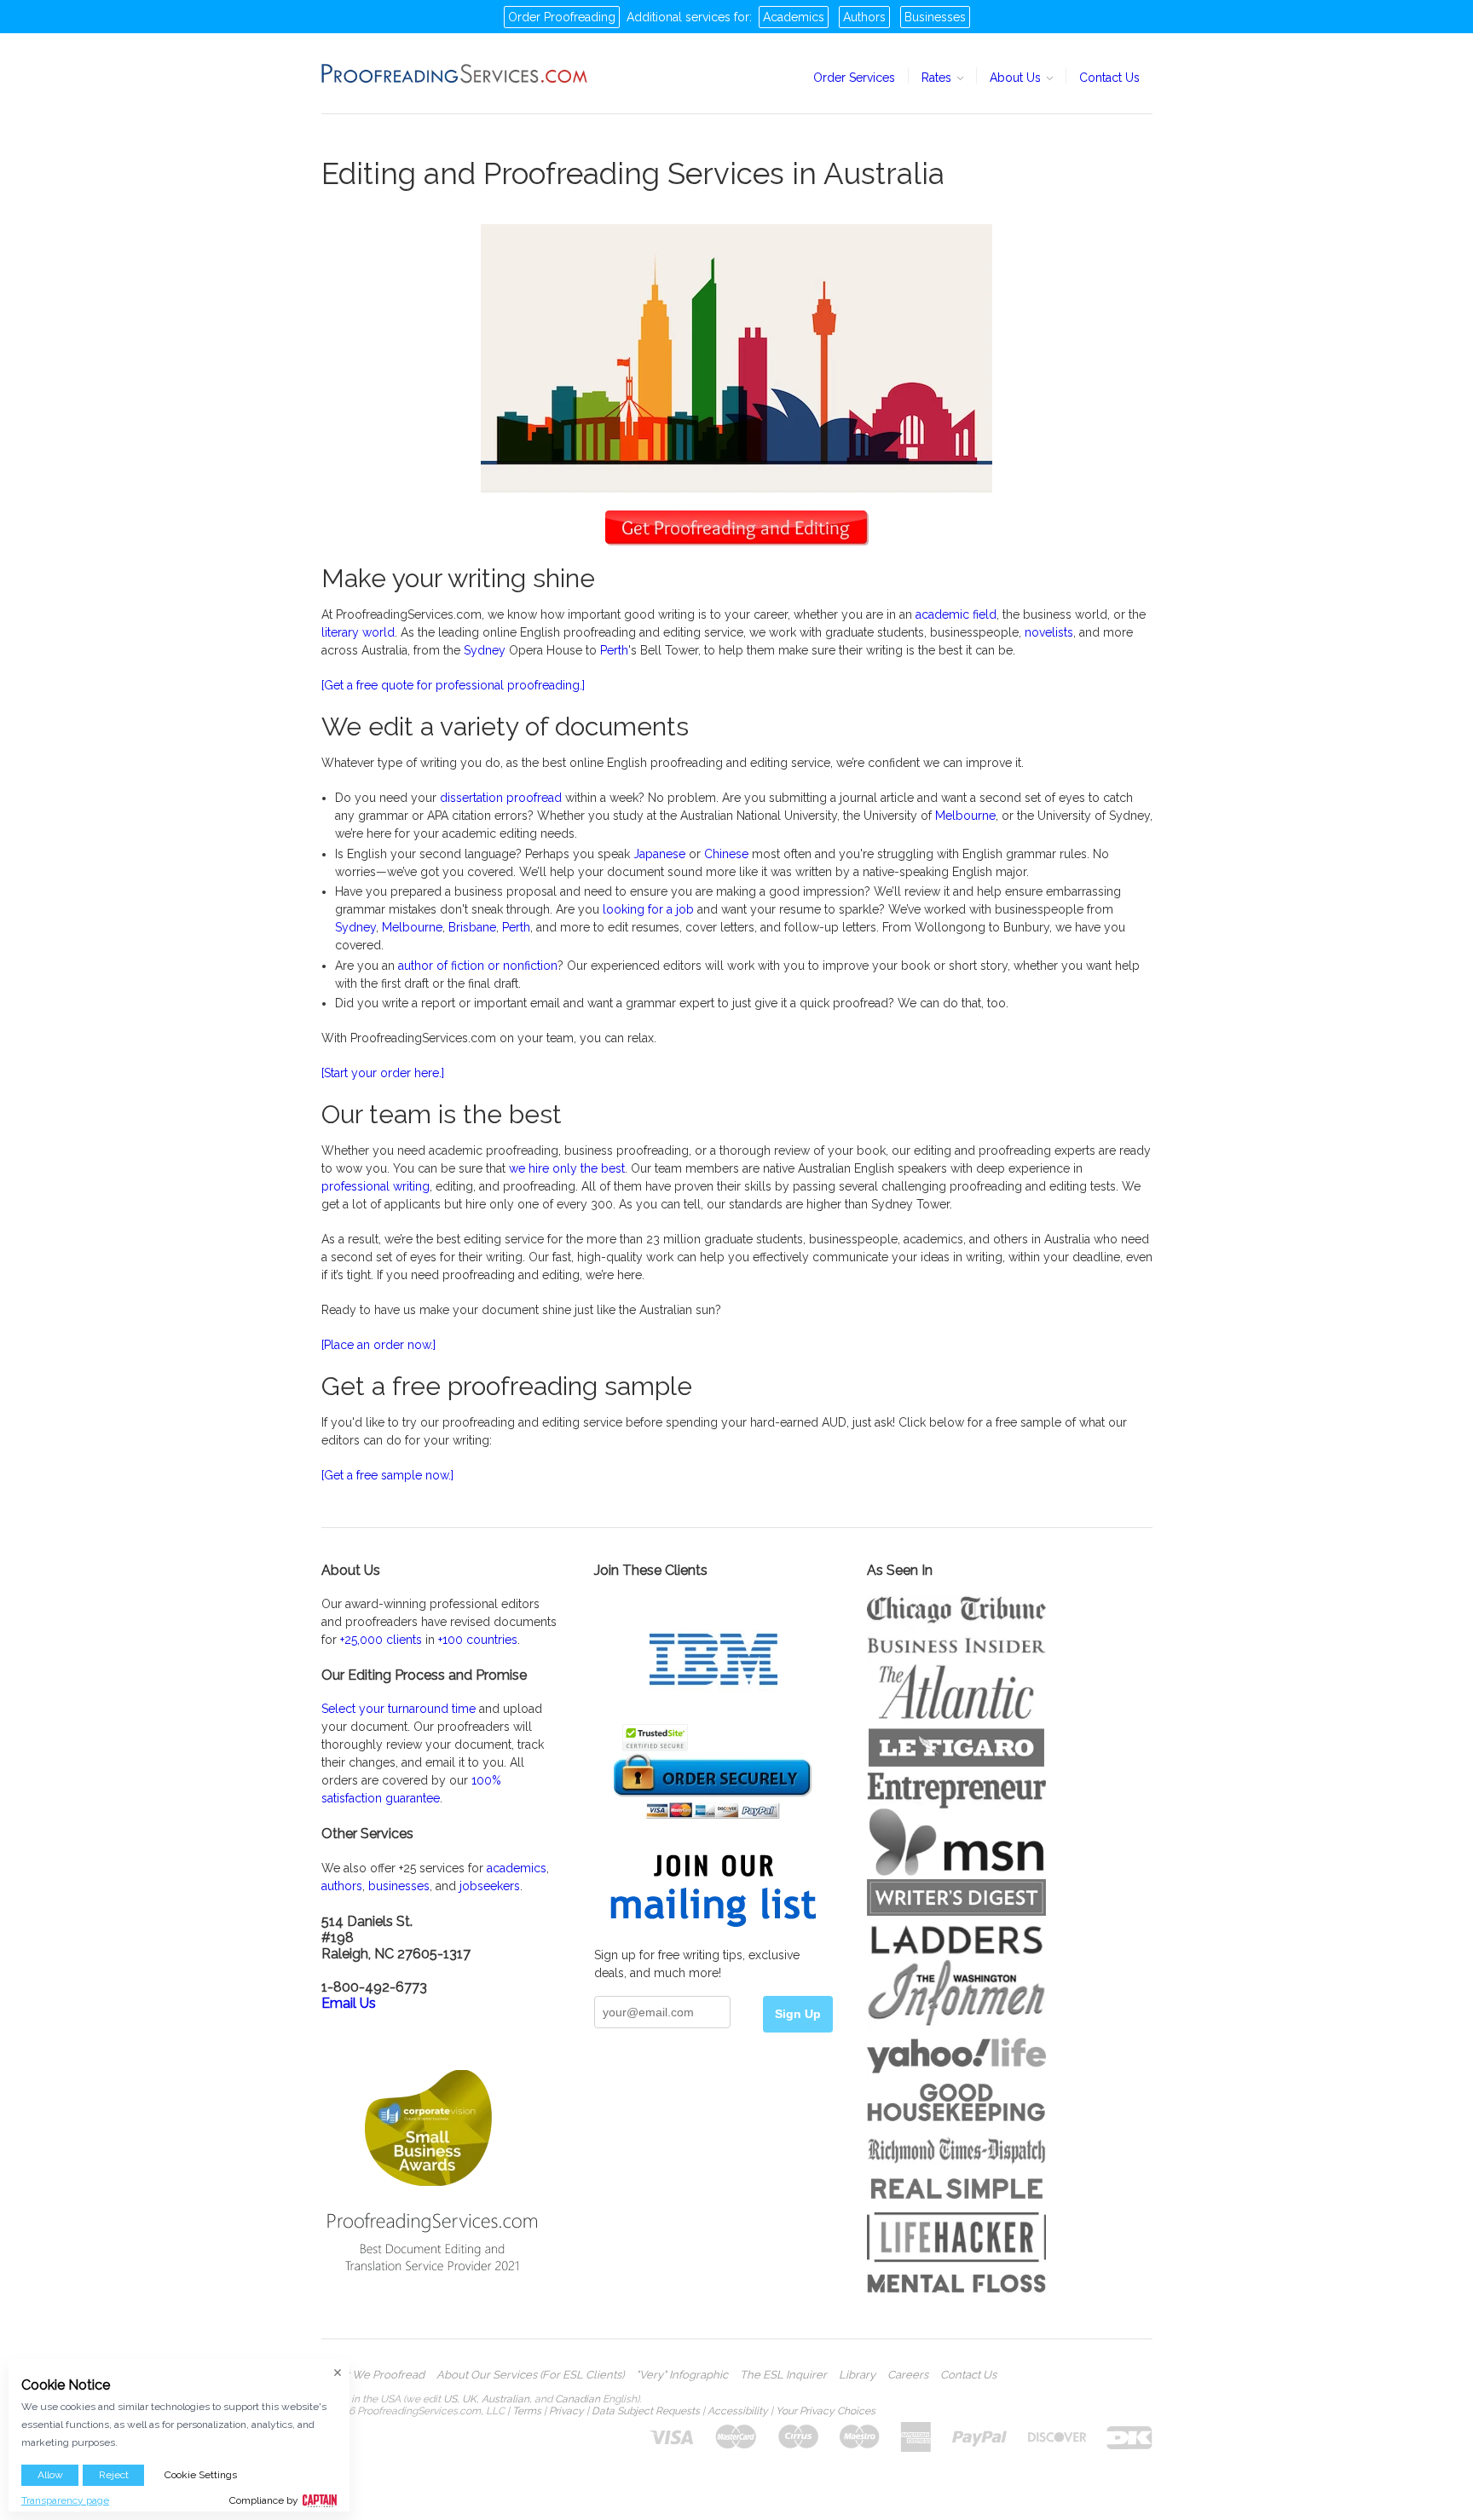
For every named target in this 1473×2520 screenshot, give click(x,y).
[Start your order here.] (383, 1073)
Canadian (578, 2399)
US (450, 2399)
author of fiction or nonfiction (478, 966)
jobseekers (490, 1886)
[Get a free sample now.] (387, 1475)
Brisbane (472, 927)
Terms (527, 2411)
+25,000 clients (381, 1640)
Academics (794, 17)
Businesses (935, 17)
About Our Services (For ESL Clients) (530, 2375)
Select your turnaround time (399, 1709)
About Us (1017, 78)
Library (857, 2375)
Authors (864, 17)
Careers (908, 2375)
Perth (614, 650)
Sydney (485, 650)
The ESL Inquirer (783, 2375)
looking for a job (648, 909)
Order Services (854, 78)
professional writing (375, 1186)
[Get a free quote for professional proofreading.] (453, 685)
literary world (358, 632)
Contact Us (1109, 78)
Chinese (726, 854)
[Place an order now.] (378, 1345)
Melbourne (965, 816)
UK (469, 2399)
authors (342, 1886)
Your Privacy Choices (826, 2411)
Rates (938, 78)
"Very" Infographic (682, 2375)
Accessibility (738, 2411)
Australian (505, 2399)
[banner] (455, 73)
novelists (1049, 632)
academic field (956, 614)
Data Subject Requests (646, 2411)
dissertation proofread (501, 798)
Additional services (679, 17)
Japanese (659, 854)
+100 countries (478, 1640)
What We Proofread (373, 2375)
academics (517, 1868)
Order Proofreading (562, 17)
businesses (399, 1886)
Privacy (566, 2411)
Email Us (349, 2003)
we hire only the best (567, 1168)
